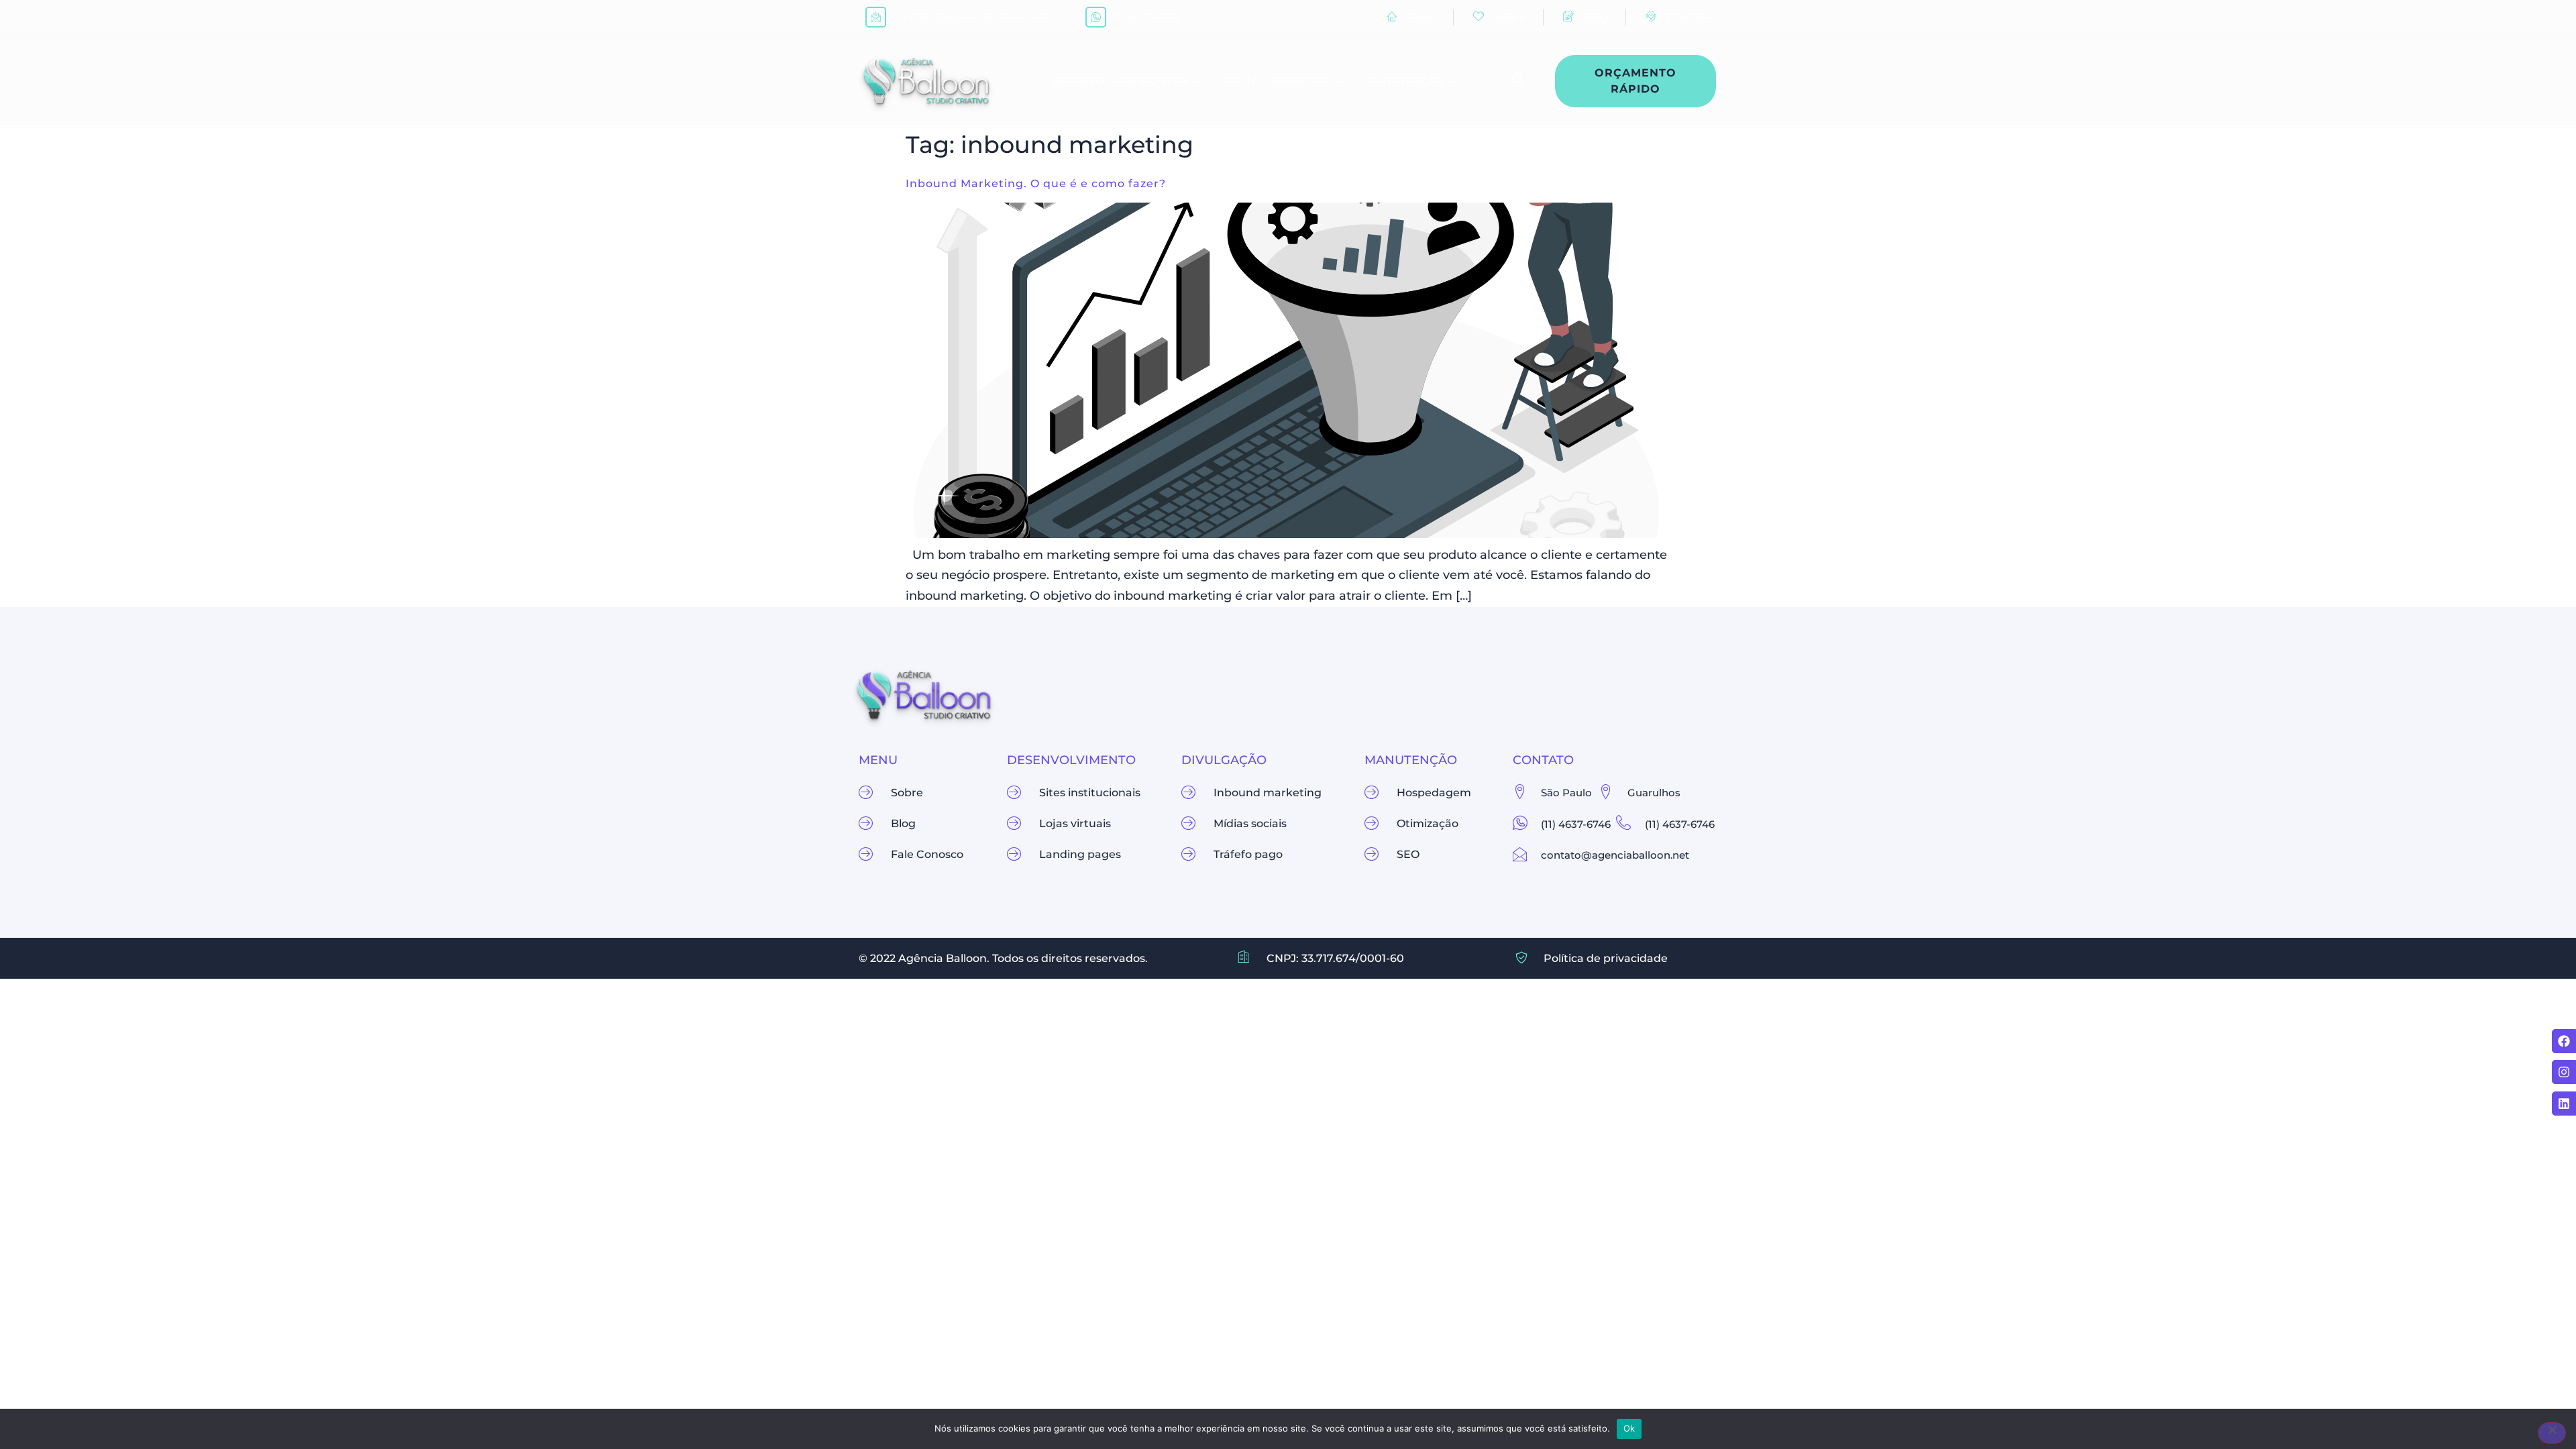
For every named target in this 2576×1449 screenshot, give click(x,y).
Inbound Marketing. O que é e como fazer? (1036, 183)
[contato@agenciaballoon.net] (876, 17)
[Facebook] (2564, 1041)
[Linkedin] (2564, 1104)
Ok (1629, 1428)
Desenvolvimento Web (1120, 81)
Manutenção (1405, 81)
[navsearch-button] (1512, 81)
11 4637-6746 (1146, 17)
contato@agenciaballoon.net (971, 17)
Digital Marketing (1277, 81)
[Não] (2552, 1433)
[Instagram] (2564, 1072)
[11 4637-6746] (1096, 17)
